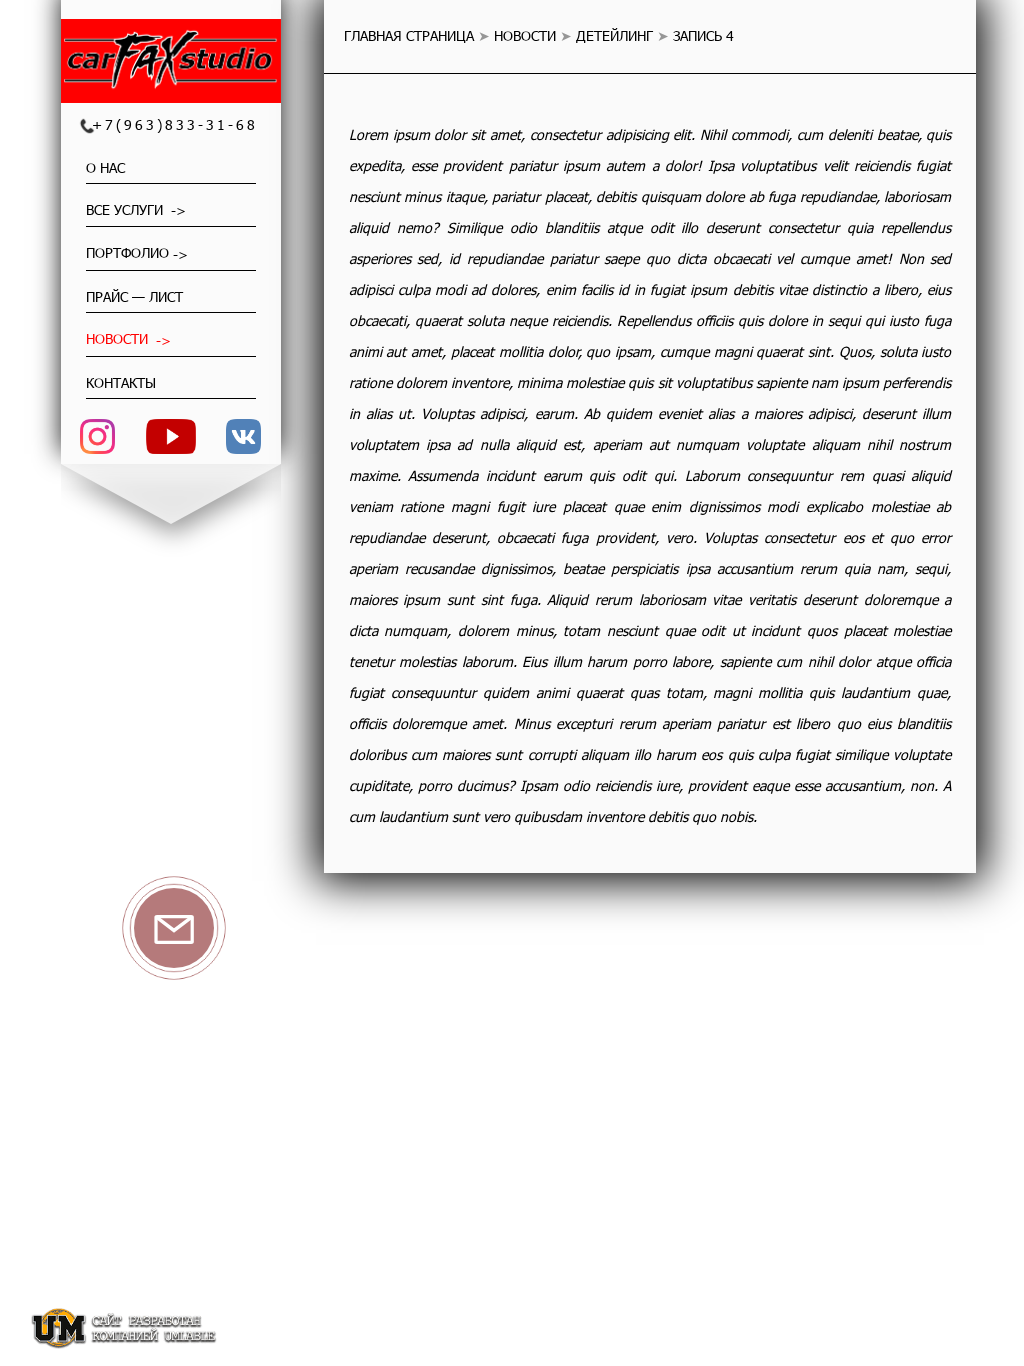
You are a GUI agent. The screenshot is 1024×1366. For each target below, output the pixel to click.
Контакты (121, 382)
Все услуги (126, 209)
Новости (119, 338)
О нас (105, 167)
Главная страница (409, 35)
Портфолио (127, 252)
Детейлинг (614, 35)
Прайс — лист (134, 296)
